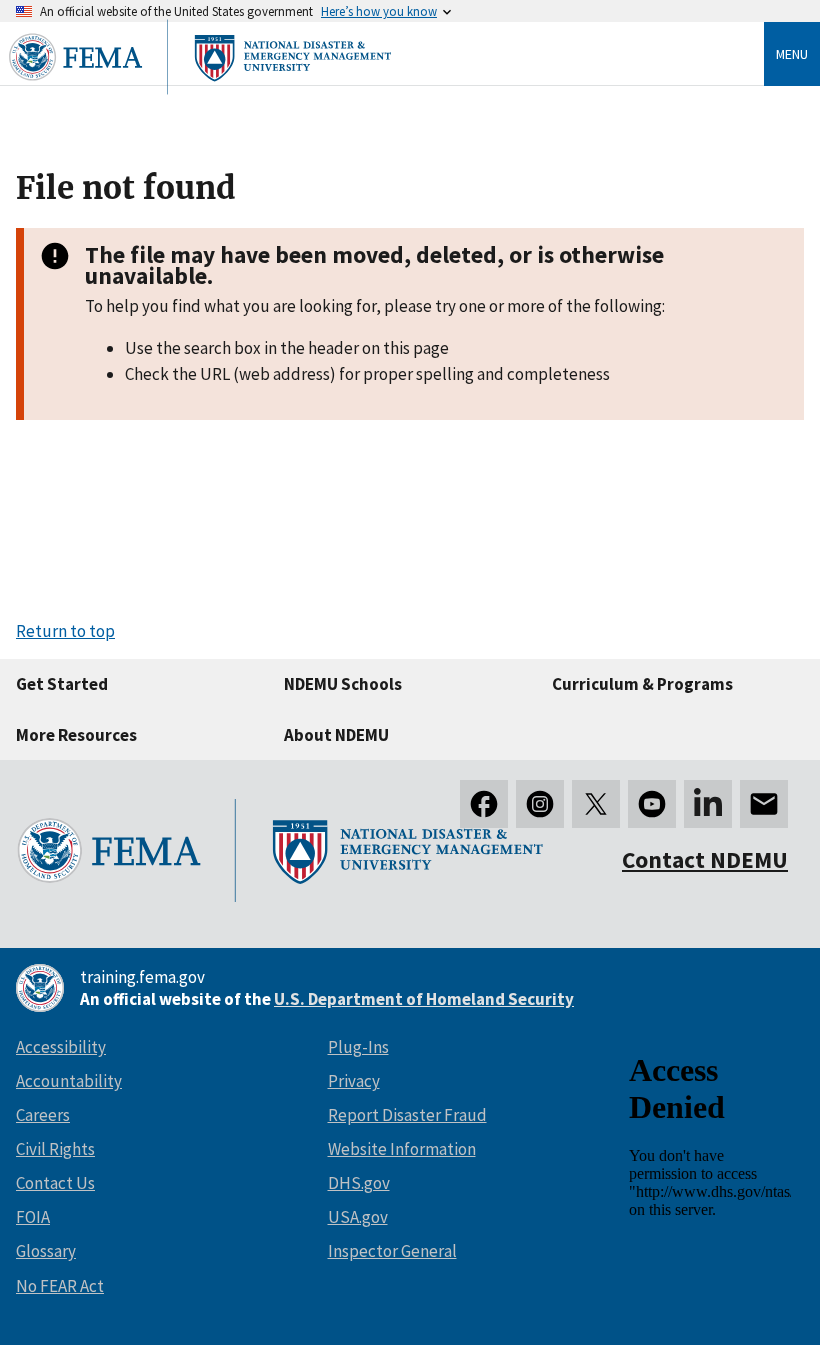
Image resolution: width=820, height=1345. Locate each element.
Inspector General (392, 1251)
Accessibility (61, 1047)
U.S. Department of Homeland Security (424, 999)
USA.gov (358, 1217)
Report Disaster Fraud (407, 1115)
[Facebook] (484, 804)
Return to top (65, 631)
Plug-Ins (358, 1047)
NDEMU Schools (343, 684)
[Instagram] (540, 804)
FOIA (33, 1217)
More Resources (76, 735)
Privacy (354, 1081)
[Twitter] (596, 804)
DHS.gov (359, 1183)
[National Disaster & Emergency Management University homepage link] (200, 95)
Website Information (402, 1149)
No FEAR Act (60, 1286)
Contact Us (55, 1183)
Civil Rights (55, 1149)
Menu (792, 54)
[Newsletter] (764, 804)
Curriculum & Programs (642, 684)
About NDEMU (336, 735)
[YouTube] (652, 804)
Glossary (46, 1251)
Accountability (69, 1081)
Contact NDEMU (705, 859)
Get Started (62, 684)
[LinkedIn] (708, 804)
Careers (43, 1115)
